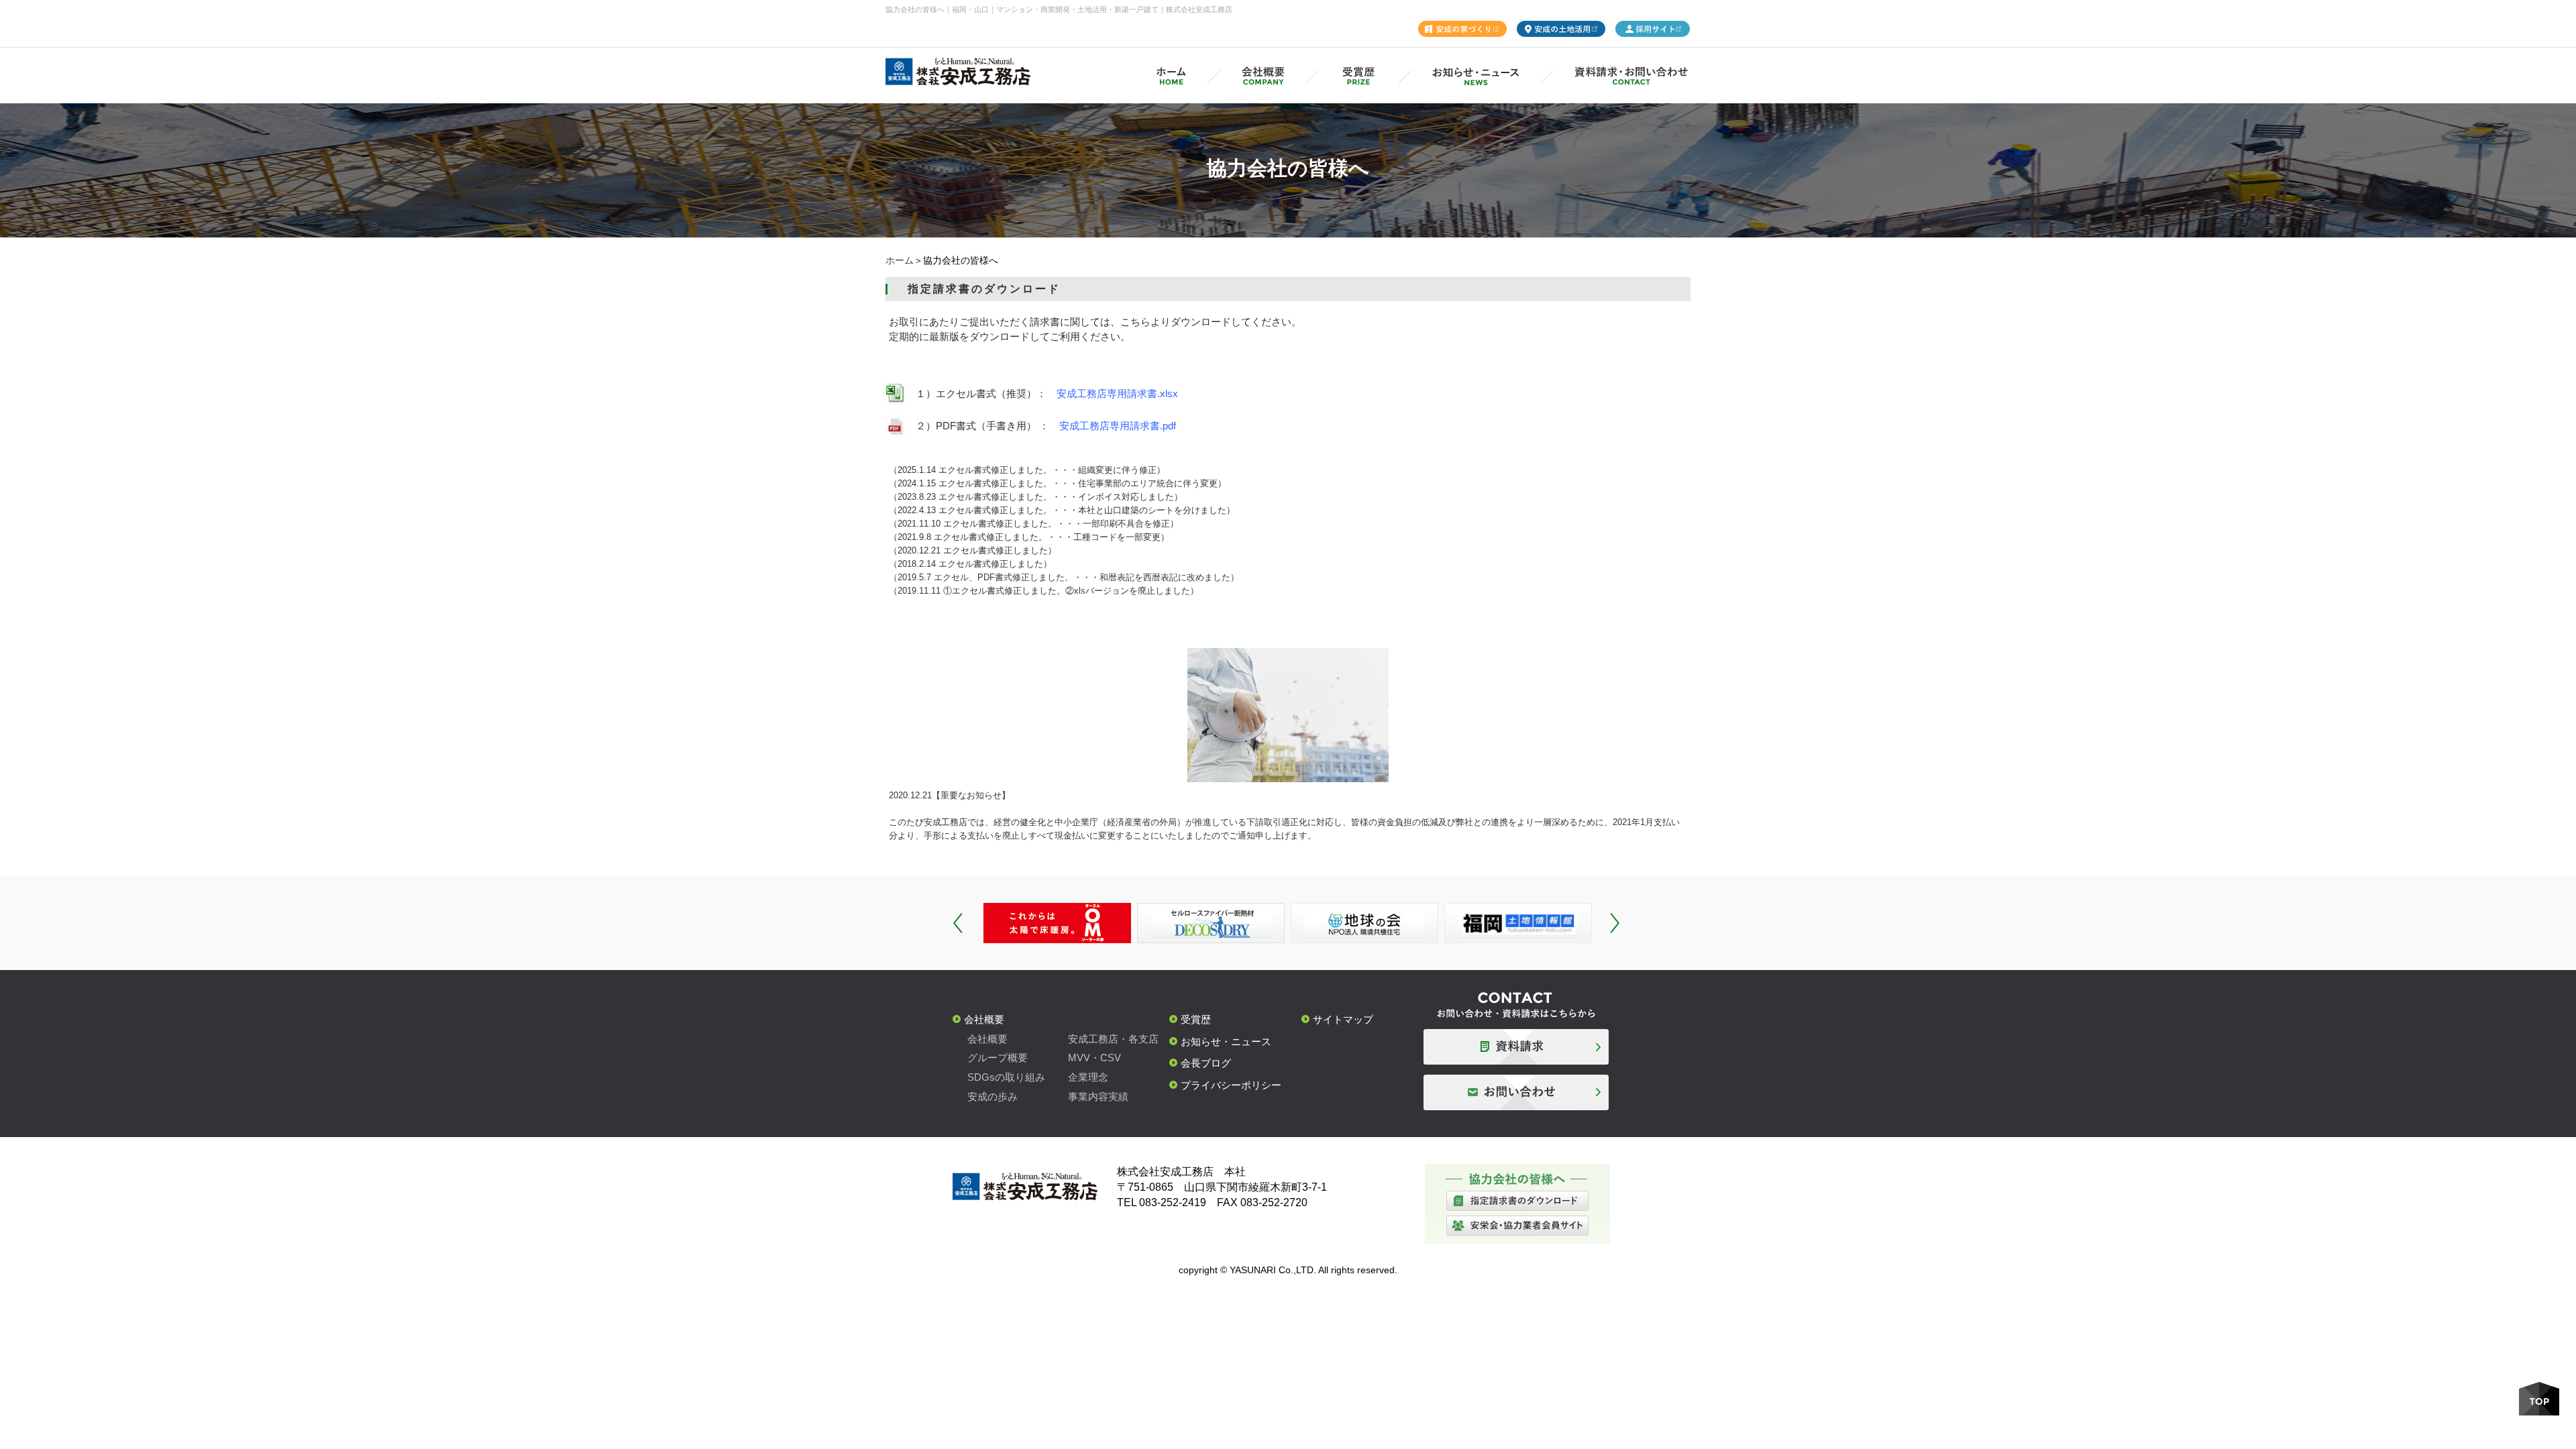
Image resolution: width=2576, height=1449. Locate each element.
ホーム (900, 260)
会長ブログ (1206, 1063)
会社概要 (984, 1019)
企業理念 (1088, 1077)
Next (1615, 923)
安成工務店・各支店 (1113, 1039)
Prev (958, 923)
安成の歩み (992, 1096)
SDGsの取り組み (1006, 1077)
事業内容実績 (1098, 1096)
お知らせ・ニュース (1226, 1041)
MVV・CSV (1094, 1058)
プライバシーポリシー (1231, 1085)
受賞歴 (1196, 1019)
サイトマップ (1343, 1019)
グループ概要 (998, 1058)
